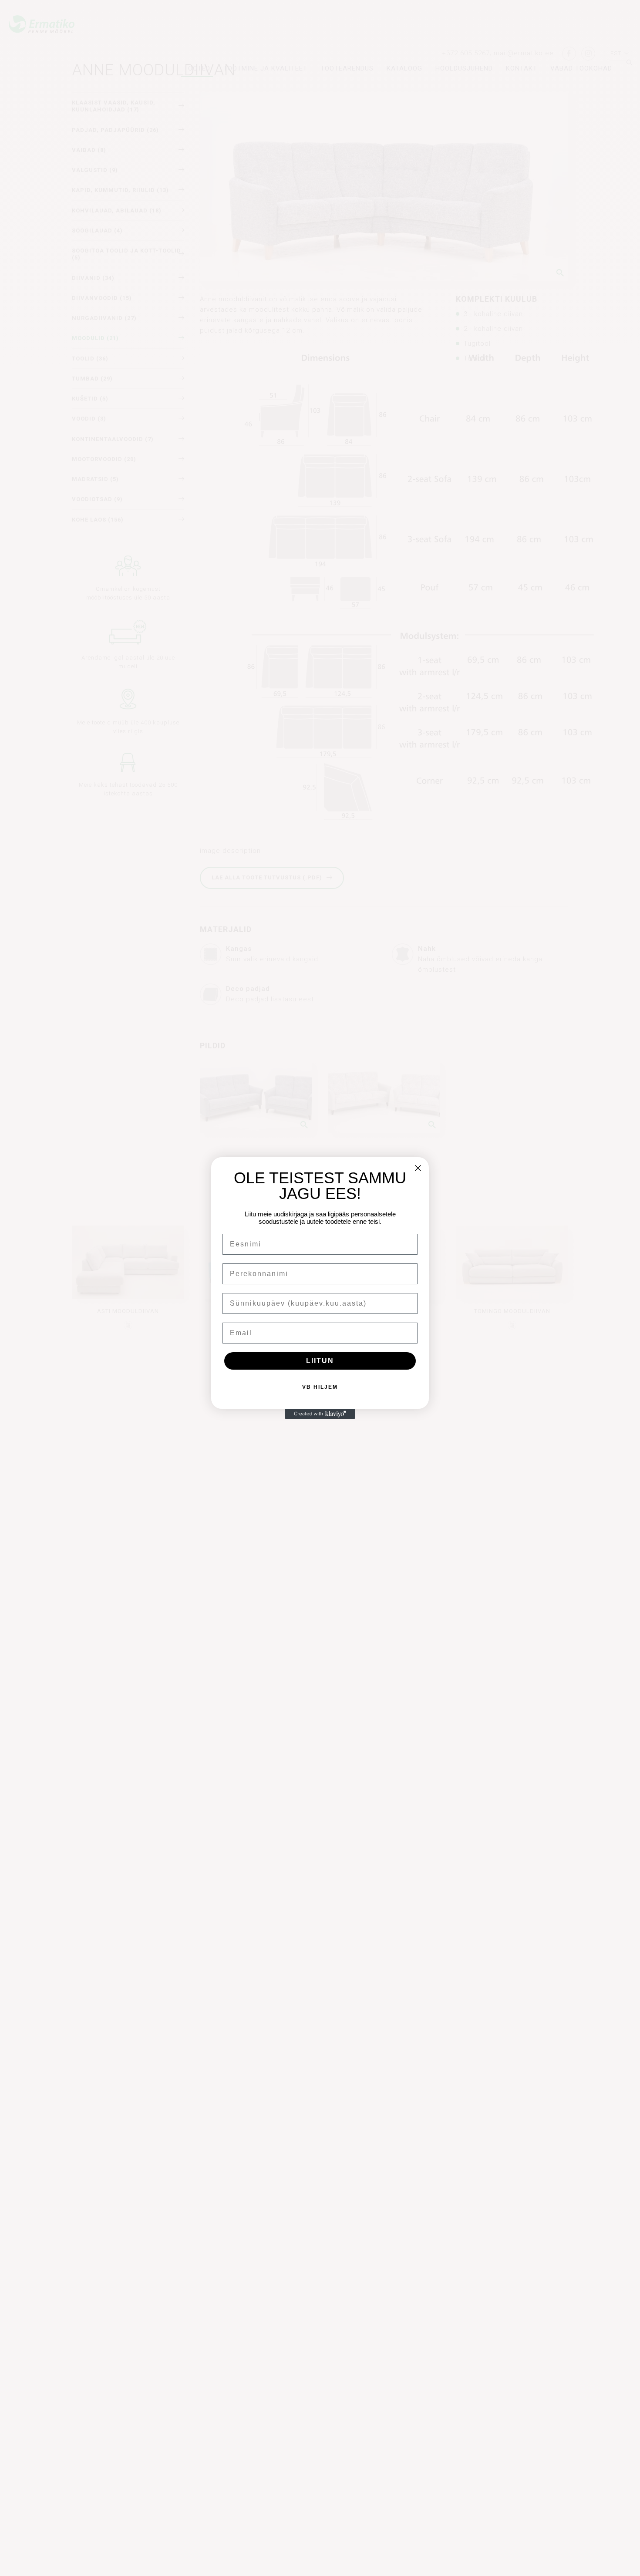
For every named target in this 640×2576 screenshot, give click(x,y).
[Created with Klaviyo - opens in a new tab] (320, 1414)
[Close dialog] (418, 1168)
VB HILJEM (320, 1387)
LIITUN (320, 1361)
